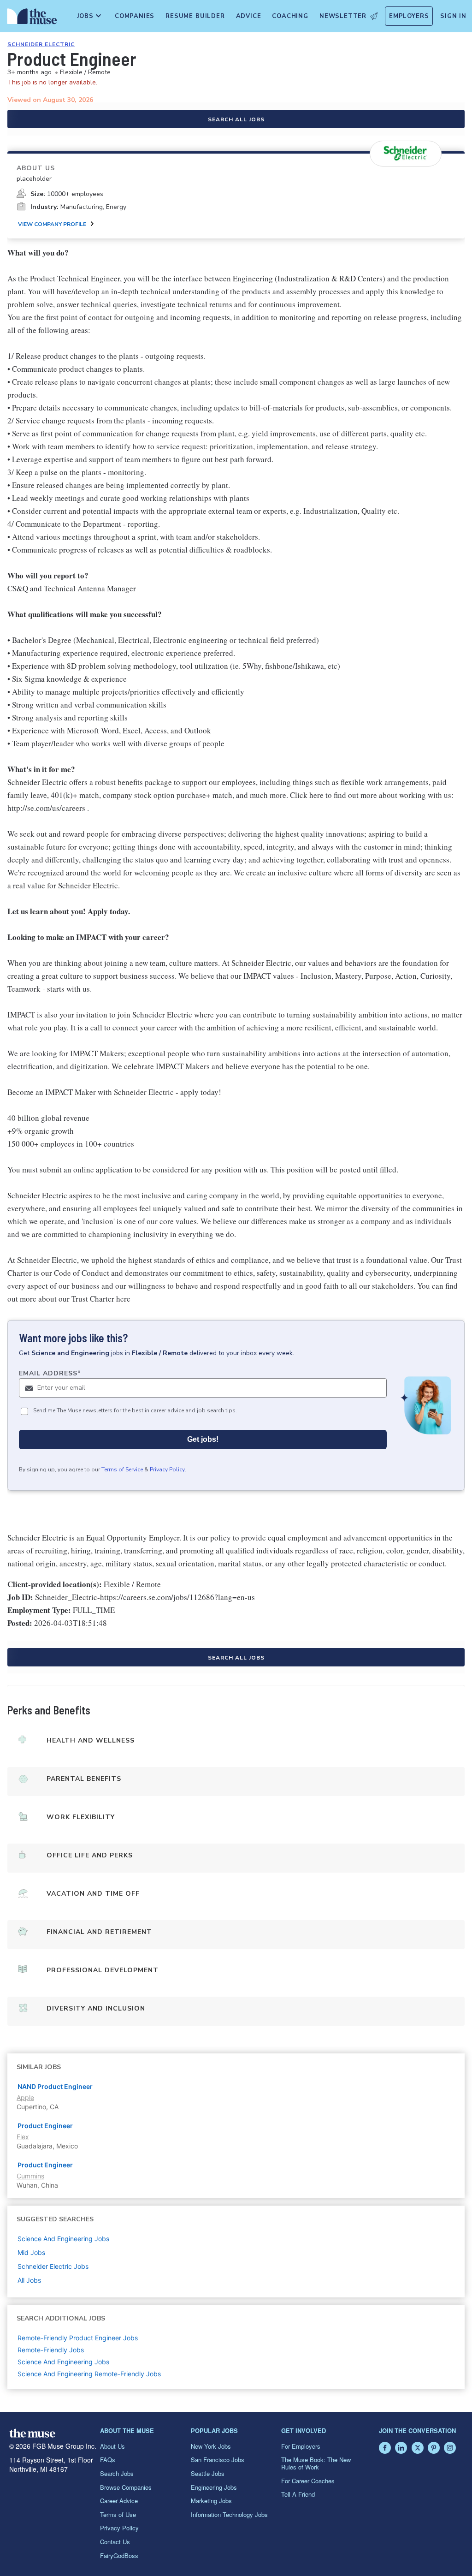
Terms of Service (122, 1469)
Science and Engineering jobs (63, 2239)
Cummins (30, 2176)
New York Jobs (211, 2446)
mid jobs (31, 2252)
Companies (135, 16)
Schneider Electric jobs (53, 2266)
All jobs (29, 2280)
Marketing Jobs (211, 2501)
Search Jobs (117, 2473)
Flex (23, 2137)
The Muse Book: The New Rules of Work (316, 2463)
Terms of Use (118, 2514)
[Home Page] (30, 18)
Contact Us (115, 2542)
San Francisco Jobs (218, 2460)
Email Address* (50, 1373)
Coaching (290, 16)
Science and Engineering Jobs (63, 2362)
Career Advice (119, 2501)
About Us (112, 2446)
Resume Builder (195, 16)
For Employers (301, 2446)
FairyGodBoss (119, 2555)
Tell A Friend (298, 2494)
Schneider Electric (41, 44)
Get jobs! (203, 1439)
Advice (249, 16)
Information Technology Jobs (229, 2514)
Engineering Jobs (214, 2487)
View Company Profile (52, 224)
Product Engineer (45, 2126)
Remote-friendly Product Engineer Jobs (78, 2338)
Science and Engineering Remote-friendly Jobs (89, 2374)
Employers (409, 16)
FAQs (108, 2460)
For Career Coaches (308, 2481)
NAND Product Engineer (55, 2086)
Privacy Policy (167, 1469)
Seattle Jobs (208, 2473)
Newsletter (343, 16)
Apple (25, 2097)
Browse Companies (126, 2487)
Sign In (453, 16)
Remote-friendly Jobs (51, 2350)
